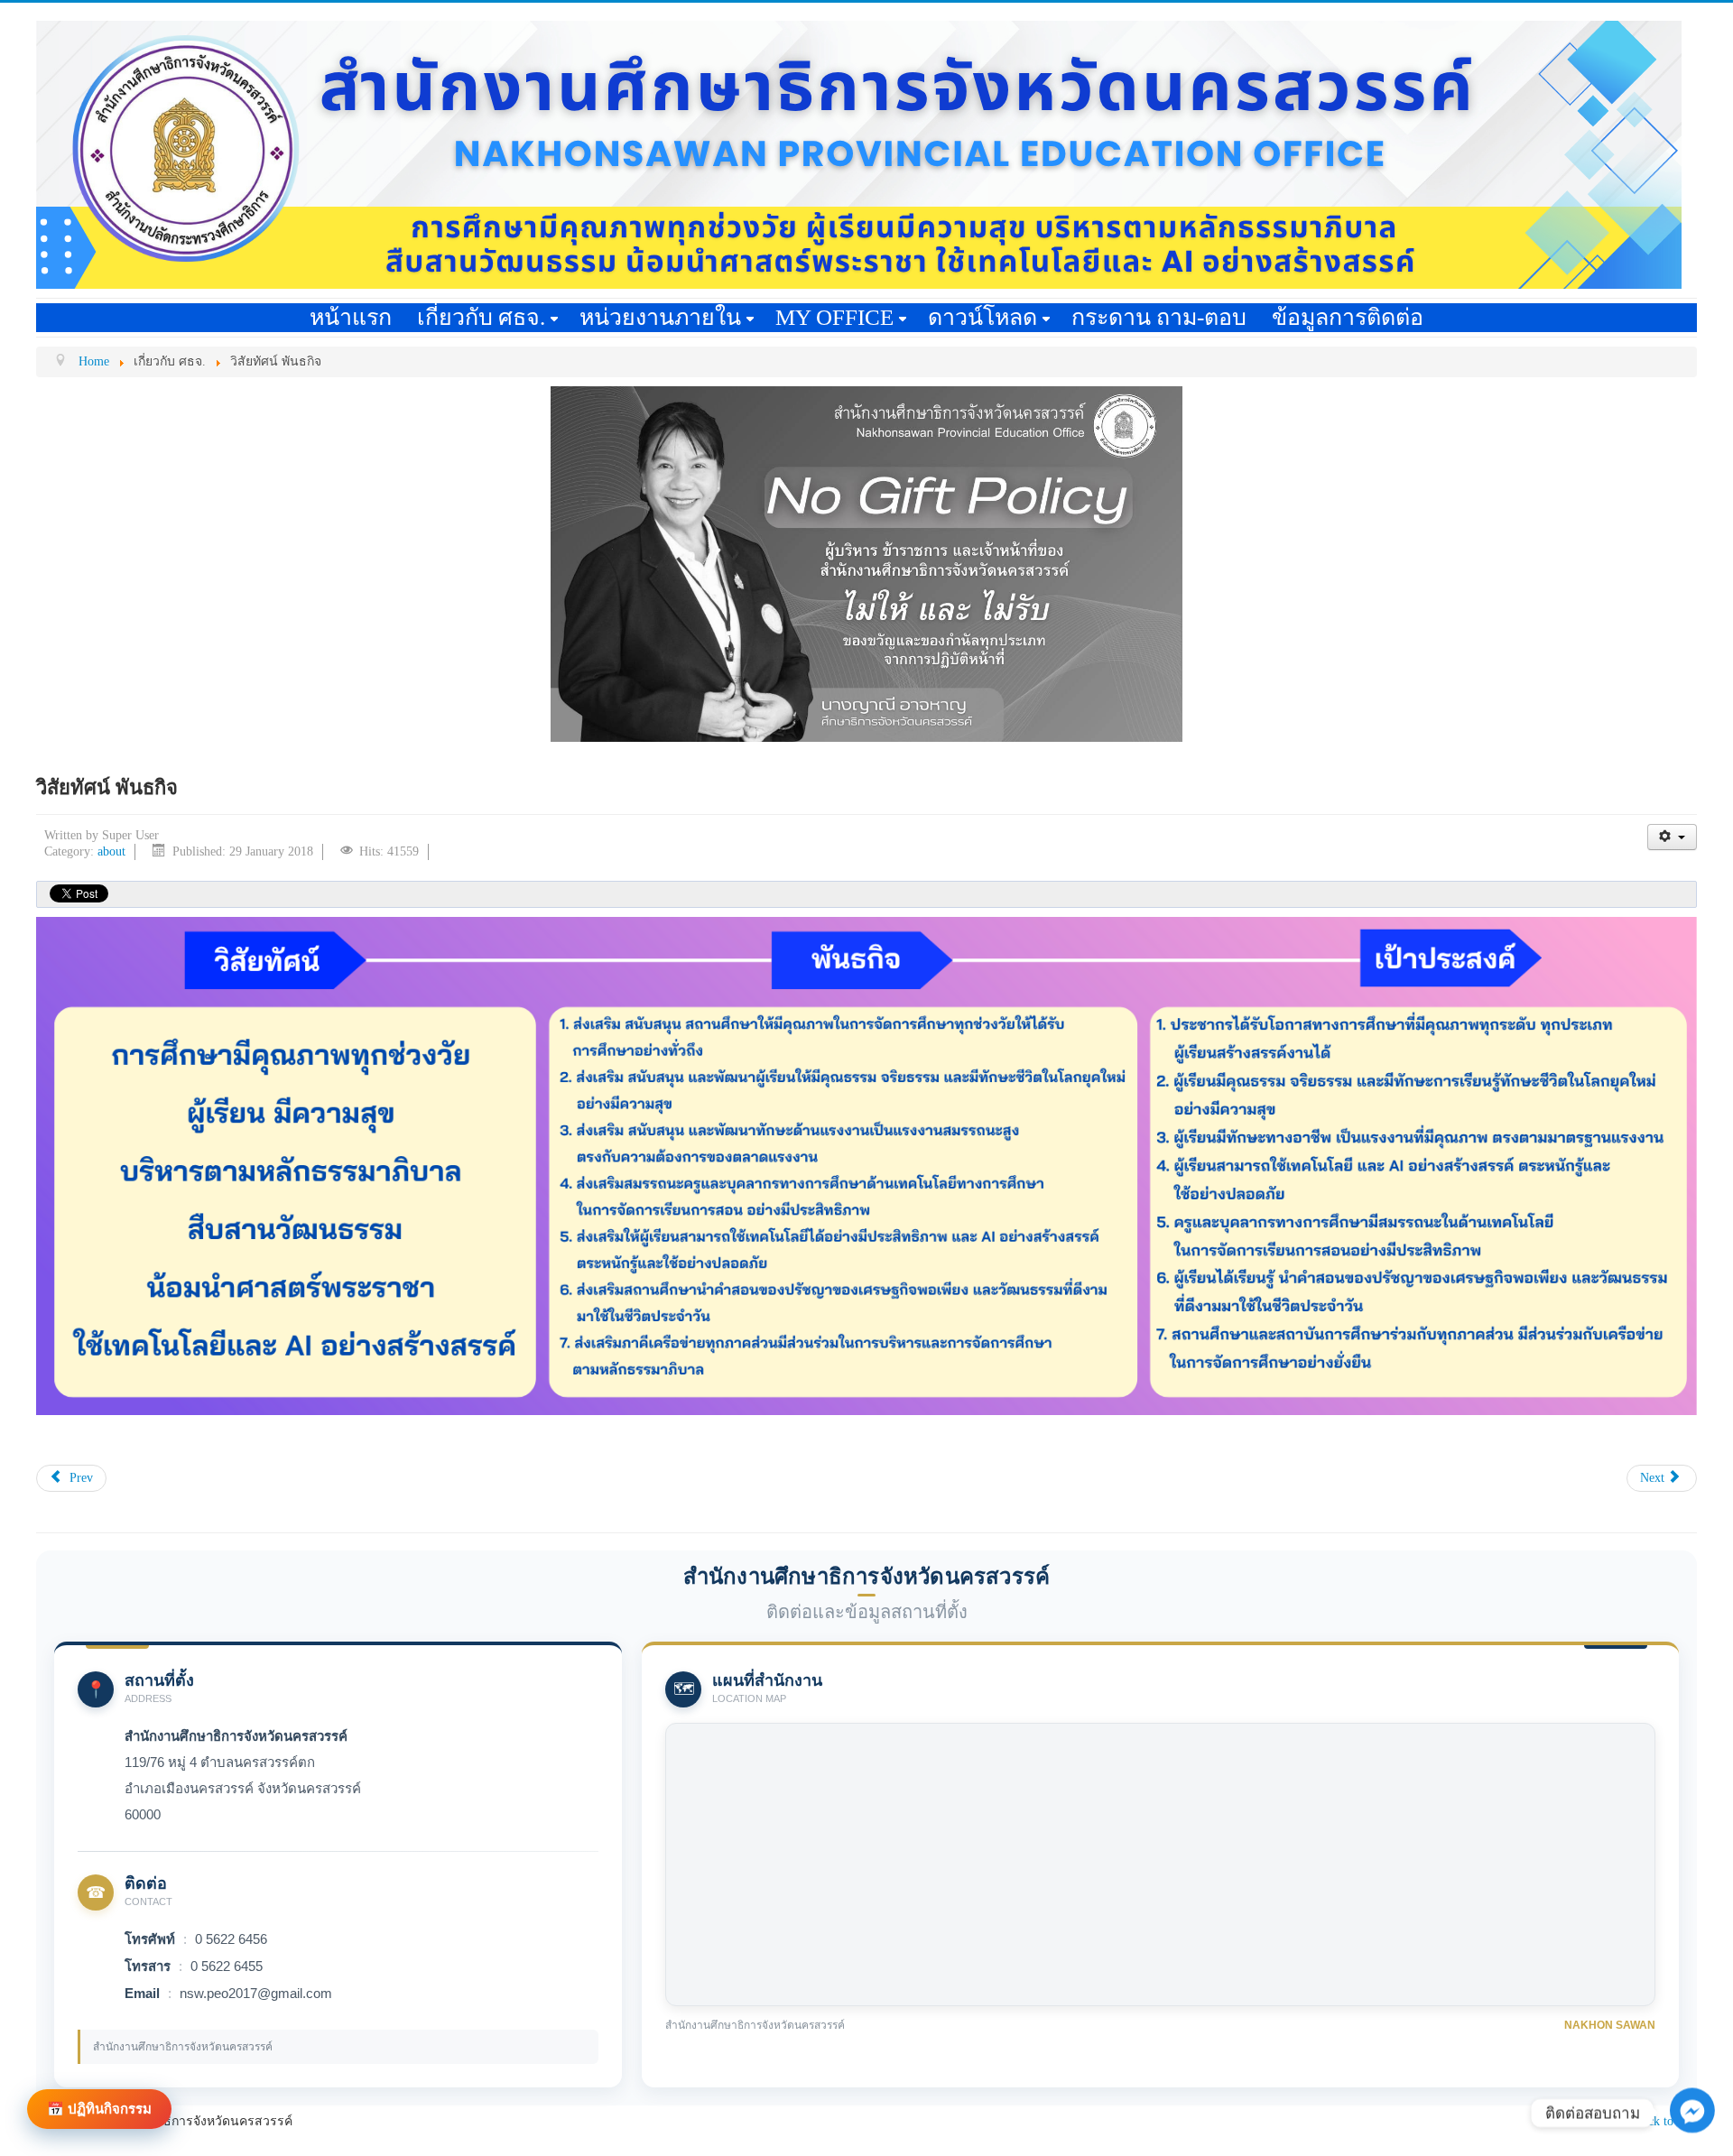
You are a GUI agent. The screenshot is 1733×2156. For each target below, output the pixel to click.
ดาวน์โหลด (982, 317)
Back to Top (1666, 2121)
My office (834, 317)
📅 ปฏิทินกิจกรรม (99, 2109)
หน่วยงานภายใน (660, 317)
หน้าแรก (351, 317)
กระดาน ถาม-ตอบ (1159, 317)
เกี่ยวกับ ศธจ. (481, 317)
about (111, 851)
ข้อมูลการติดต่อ (1348, 317)
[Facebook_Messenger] (1692, 2129)
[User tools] (1672, 837)
